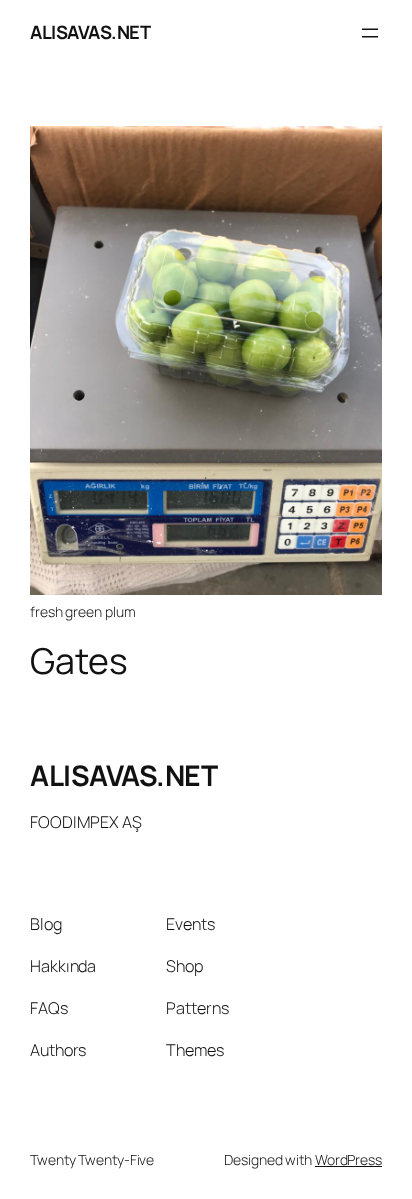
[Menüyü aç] (370, 33)
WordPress (348, 1159)
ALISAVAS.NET (90, 32)
